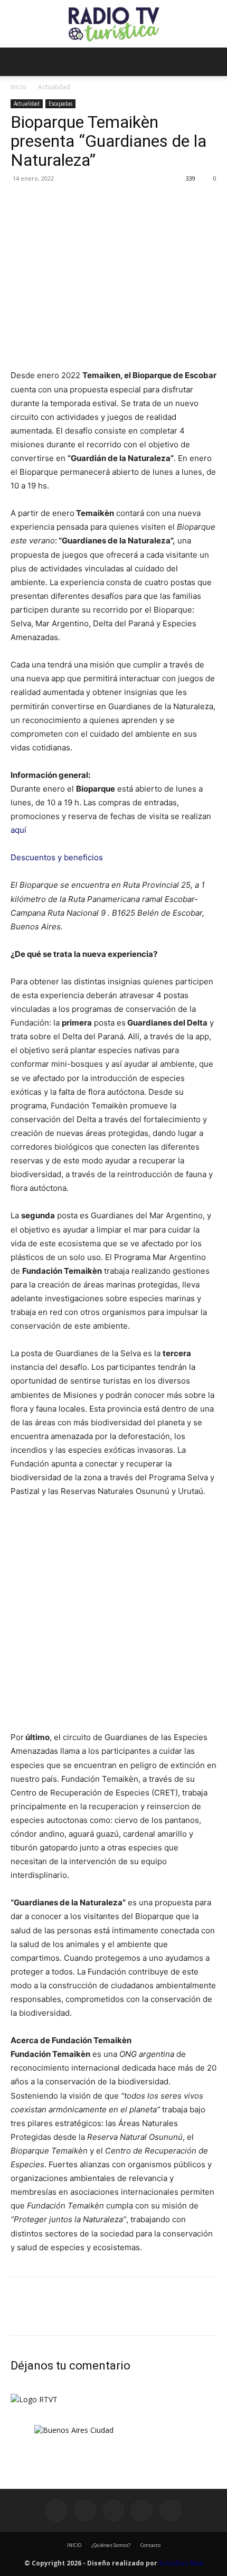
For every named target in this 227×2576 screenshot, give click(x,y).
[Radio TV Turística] (113, 24)
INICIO (74, 2545)
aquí (18, 830)
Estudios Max (181, 2563)
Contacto (150, 2545)
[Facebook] (21, 202)
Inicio (18, 87)
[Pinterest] (70, 202)
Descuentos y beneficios (57, 857)
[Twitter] (45, 202)
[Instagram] (85, 2511)
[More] (119, 202)
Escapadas (60, 104)
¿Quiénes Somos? (111, 2545)
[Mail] (113, 2511)
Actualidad (54, 87)
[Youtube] (171, 2511)
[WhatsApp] (94, 202)
